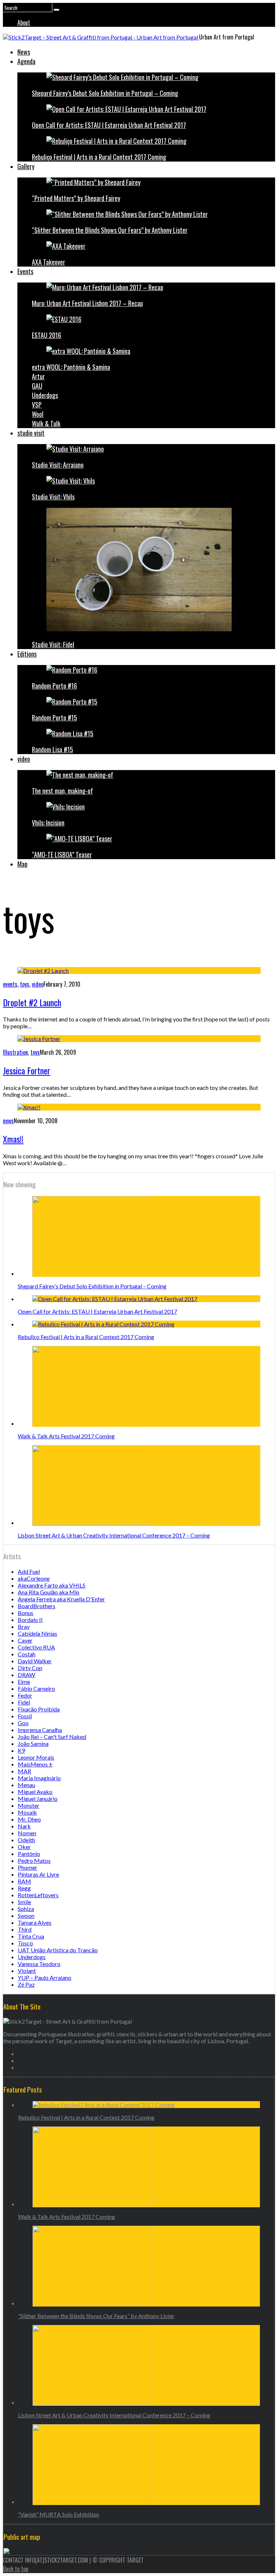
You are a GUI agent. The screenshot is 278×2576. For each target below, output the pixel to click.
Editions (27, 654)
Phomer (28, 1867)
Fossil (25, 1716)
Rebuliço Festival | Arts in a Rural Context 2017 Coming (99, 157)
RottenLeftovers (38, 1895)
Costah (27, 1654)
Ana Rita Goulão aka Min (49, 1592)
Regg (24, 1888)
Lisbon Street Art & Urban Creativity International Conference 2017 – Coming (114, 1535)
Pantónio (29, 1854)
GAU (37, 386)
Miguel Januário (38, 1799)
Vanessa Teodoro (39, 1964)
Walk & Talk (46, 423)
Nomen (27, 1833)
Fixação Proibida (39, 1709)
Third (25, 1929)
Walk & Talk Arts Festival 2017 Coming (66, 1436)
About (24, 22)
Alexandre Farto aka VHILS (52, 1585)
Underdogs (45, 395)
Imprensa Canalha (40, 1730)
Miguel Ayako (35, 1792)
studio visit (31, 433)
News (24, 52)
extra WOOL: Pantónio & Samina (71, 367)
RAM (24, 1881)
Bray (24, 1626)
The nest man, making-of (62, 791)
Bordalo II (30, 1620)
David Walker (35, 1661)
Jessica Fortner (27, 1070)
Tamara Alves (35, 1922)
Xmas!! (13, 1139)
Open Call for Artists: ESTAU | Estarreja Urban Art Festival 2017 (109, 125)
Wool (38, 414)
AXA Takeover (49, 262)
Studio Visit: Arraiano (58, 465)
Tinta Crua (31, 1936)
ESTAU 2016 (47, 335)
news (8, 1121)
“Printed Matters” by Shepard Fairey (76, 198)
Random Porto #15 (54, 718)
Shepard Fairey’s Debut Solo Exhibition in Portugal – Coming (105, 93)
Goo (23, 1723)
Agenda (26, 61)
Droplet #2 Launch (32, 1002)
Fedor (25, 1695)
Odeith (26, 1840)
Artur (38, 376)
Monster (29, 1805)
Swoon (26, 1916)
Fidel (24, 1702)
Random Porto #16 (54, 686)
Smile (24, 1902)
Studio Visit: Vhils (53, 497)
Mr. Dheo (29, 1819)
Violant (27, 1971)
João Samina (33, 1743)
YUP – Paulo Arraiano (45, 1977)
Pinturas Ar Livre (38, 1874)
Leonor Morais (36, 1757)
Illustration (15, 1052)
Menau (26, 1785)
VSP (37, 405)
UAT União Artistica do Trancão (58, 1950)
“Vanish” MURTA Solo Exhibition (59, 2514)
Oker (24, 1847)
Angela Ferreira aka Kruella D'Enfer (61, 1599)
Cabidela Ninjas (37, 1633)
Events (25, 271)
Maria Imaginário (39, 1778)
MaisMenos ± (35, 1764)
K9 (21, 1750)
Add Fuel (29, 1571)
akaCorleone (34, 1578)
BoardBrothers (37, 1606)
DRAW (26, 1675)
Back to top (16, 2569)
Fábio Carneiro (36, 1688)
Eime (24, 1682)
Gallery (26, 166)
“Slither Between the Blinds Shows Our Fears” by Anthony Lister (110, 230)
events (10, 984)
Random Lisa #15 (52, 749)
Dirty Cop (30, 1668)
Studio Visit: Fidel (53, 644)
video (24, 759)
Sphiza (26, 1909)
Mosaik (27, 1812)
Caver (25, 1640)
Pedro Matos (34, 1860)
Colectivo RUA (36, 1647)
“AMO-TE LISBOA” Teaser (62, 854)
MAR (24, 1771)
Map (22, 864)
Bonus (26, 1613)
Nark (24, 1826)
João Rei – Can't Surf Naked (52, 1737)
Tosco (25, 1943)
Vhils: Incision (48, 823)
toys (25, 984)
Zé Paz (26, 1984)
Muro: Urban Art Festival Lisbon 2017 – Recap (87, 303)
